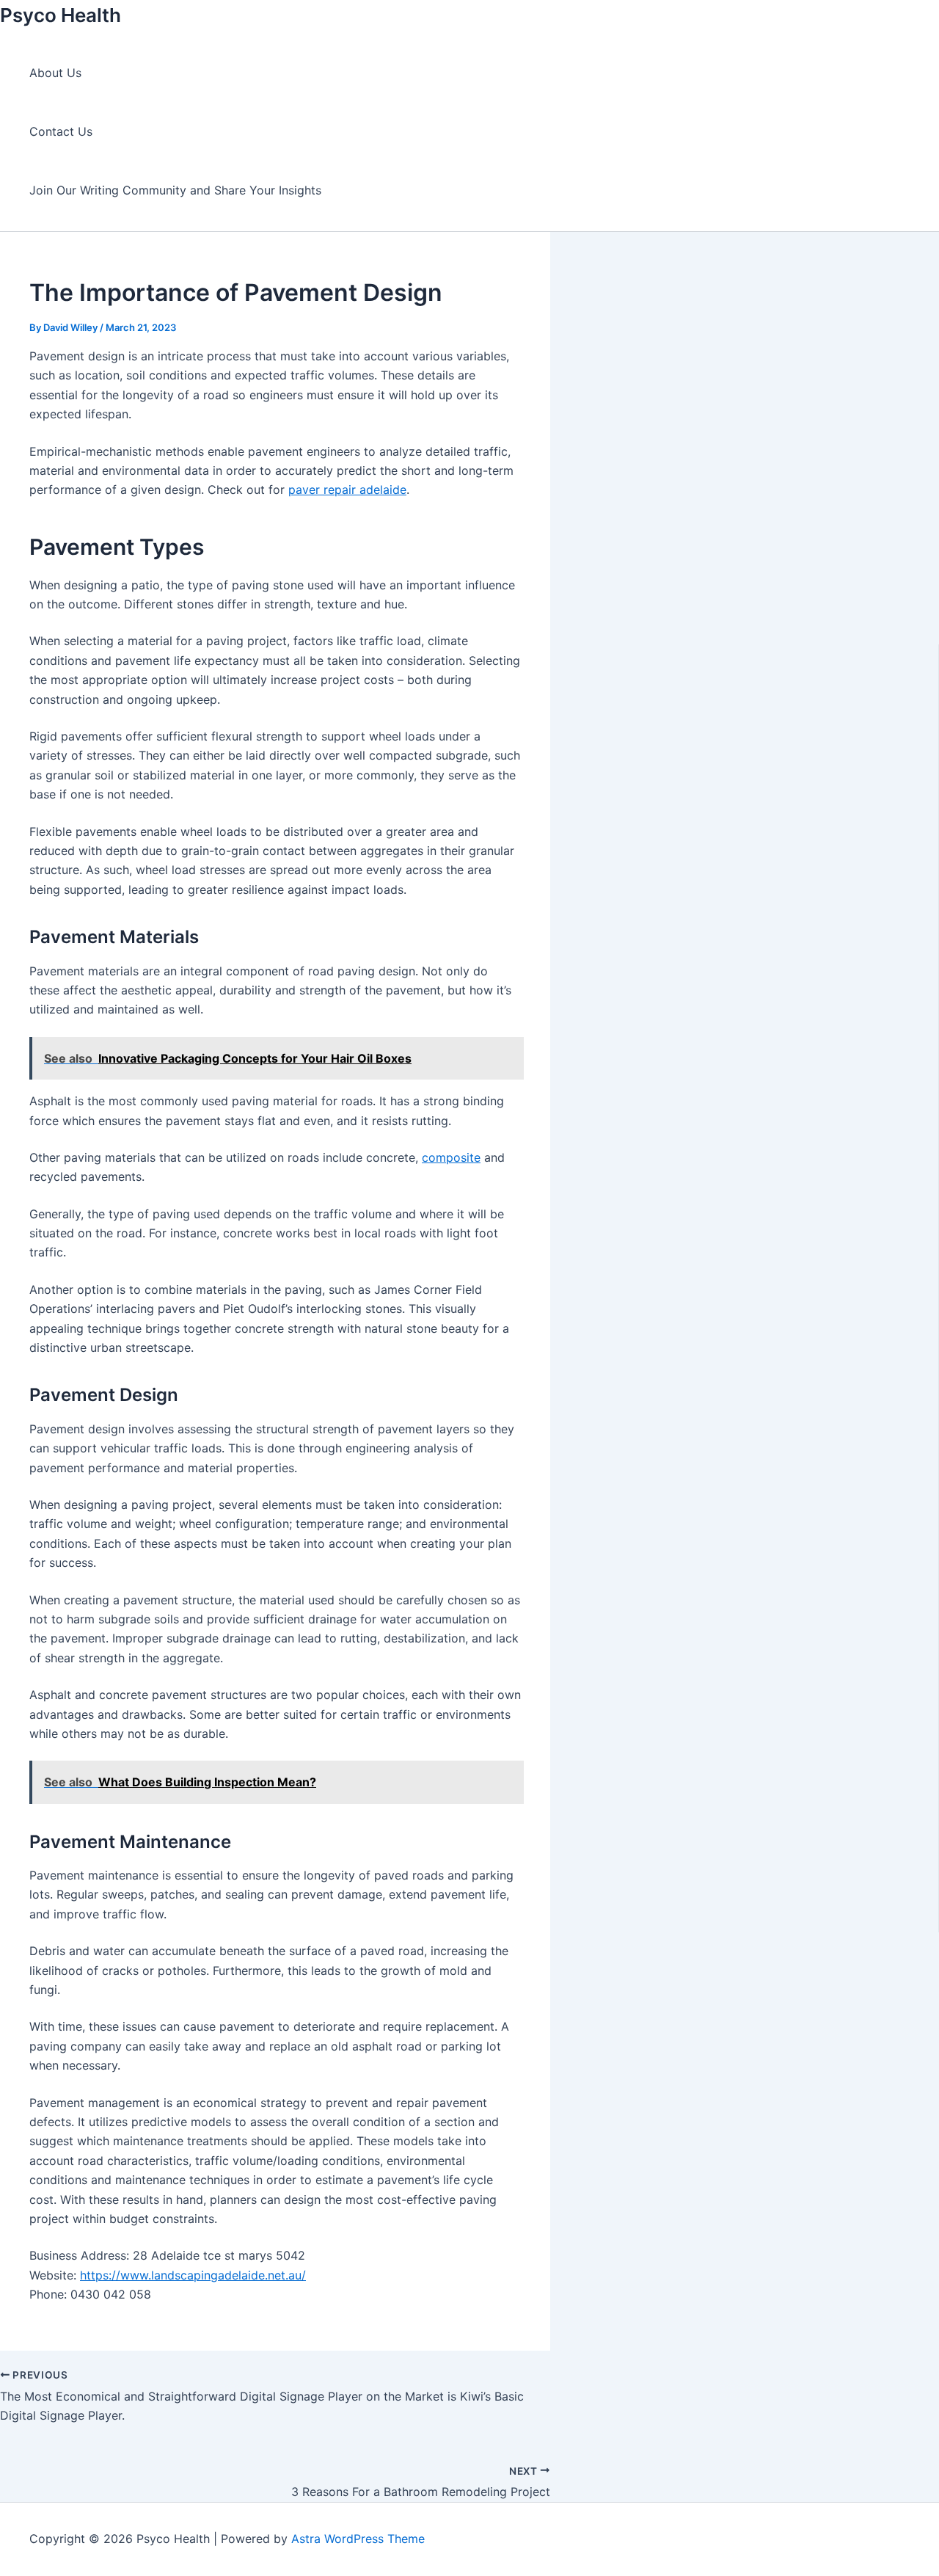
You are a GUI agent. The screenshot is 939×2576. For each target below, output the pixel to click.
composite (451, 1157)
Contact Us (61, 131)
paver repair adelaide (347, 490)
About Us (55, 73)
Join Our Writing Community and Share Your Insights (175, 190)
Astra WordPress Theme (358, 2539)
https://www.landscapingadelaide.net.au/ (193, 2275)
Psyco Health (61, 15)
